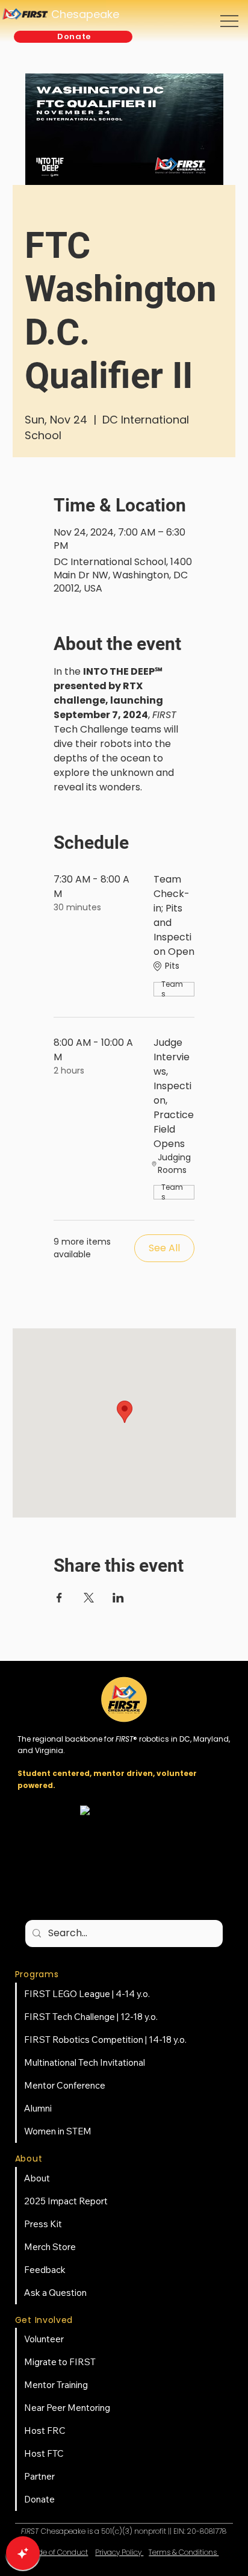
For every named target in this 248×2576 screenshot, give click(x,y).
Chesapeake (85, 14)
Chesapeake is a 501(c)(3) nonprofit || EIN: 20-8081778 (124, 2531)
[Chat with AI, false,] (23, 2553)
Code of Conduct (58, 2552)
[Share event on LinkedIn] (118, 1598)
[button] (73, 37)
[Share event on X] (89, 1598)
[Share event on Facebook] (59, 1598)
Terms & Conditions (184, 2552)
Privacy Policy (119, 2552)
